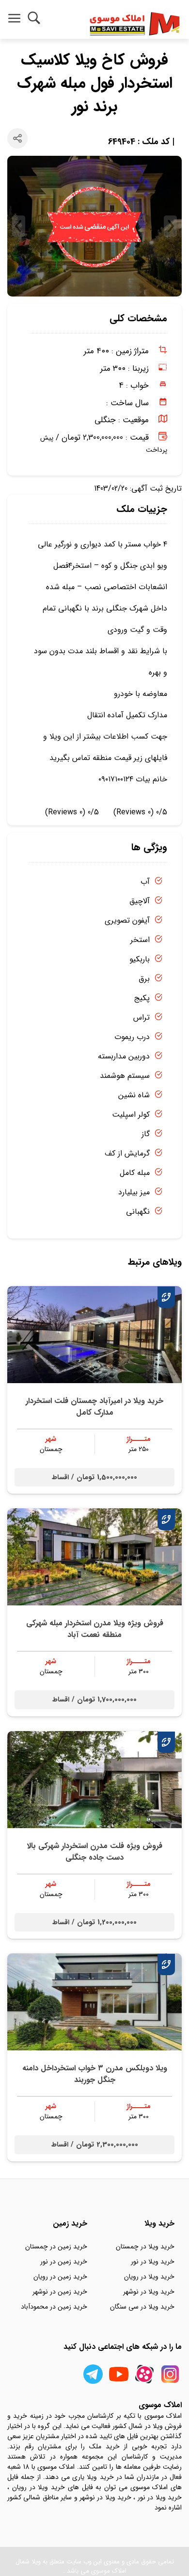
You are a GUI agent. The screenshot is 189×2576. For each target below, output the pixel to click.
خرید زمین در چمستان (56, 2246)
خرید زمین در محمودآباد (54, 2307)
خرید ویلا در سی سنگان (142, 2307)
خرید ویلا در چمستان (145, 2246)
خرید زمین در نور (64, 2262)
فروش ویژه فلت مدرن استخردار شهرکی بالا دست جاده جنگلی (94, 1852)
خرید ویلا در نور (153, 2262)
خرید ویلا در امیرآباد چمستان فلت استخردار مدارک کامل (94, 1407)
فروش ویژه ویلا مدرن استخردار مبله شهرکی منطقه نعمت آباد (95, 1629)
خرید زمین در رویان (60, 2277)
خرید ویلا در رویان (149, 2277)
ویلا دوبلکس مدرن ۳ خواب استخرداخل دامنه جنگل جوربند (95, 2074)
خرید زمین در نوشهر (60, 2292)
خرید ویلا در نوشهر (149, 2292)
